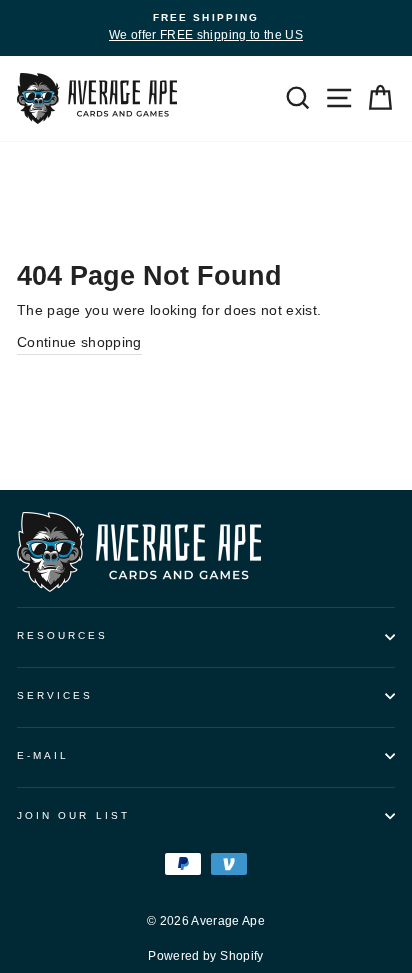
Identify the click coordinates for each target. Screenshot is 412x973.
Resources (63, 635)
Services (55, 695)
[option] (206, 28)
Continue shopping (79, 342)
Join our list (73, 815)
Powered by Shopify (205, 956)
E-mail (43, 755)
